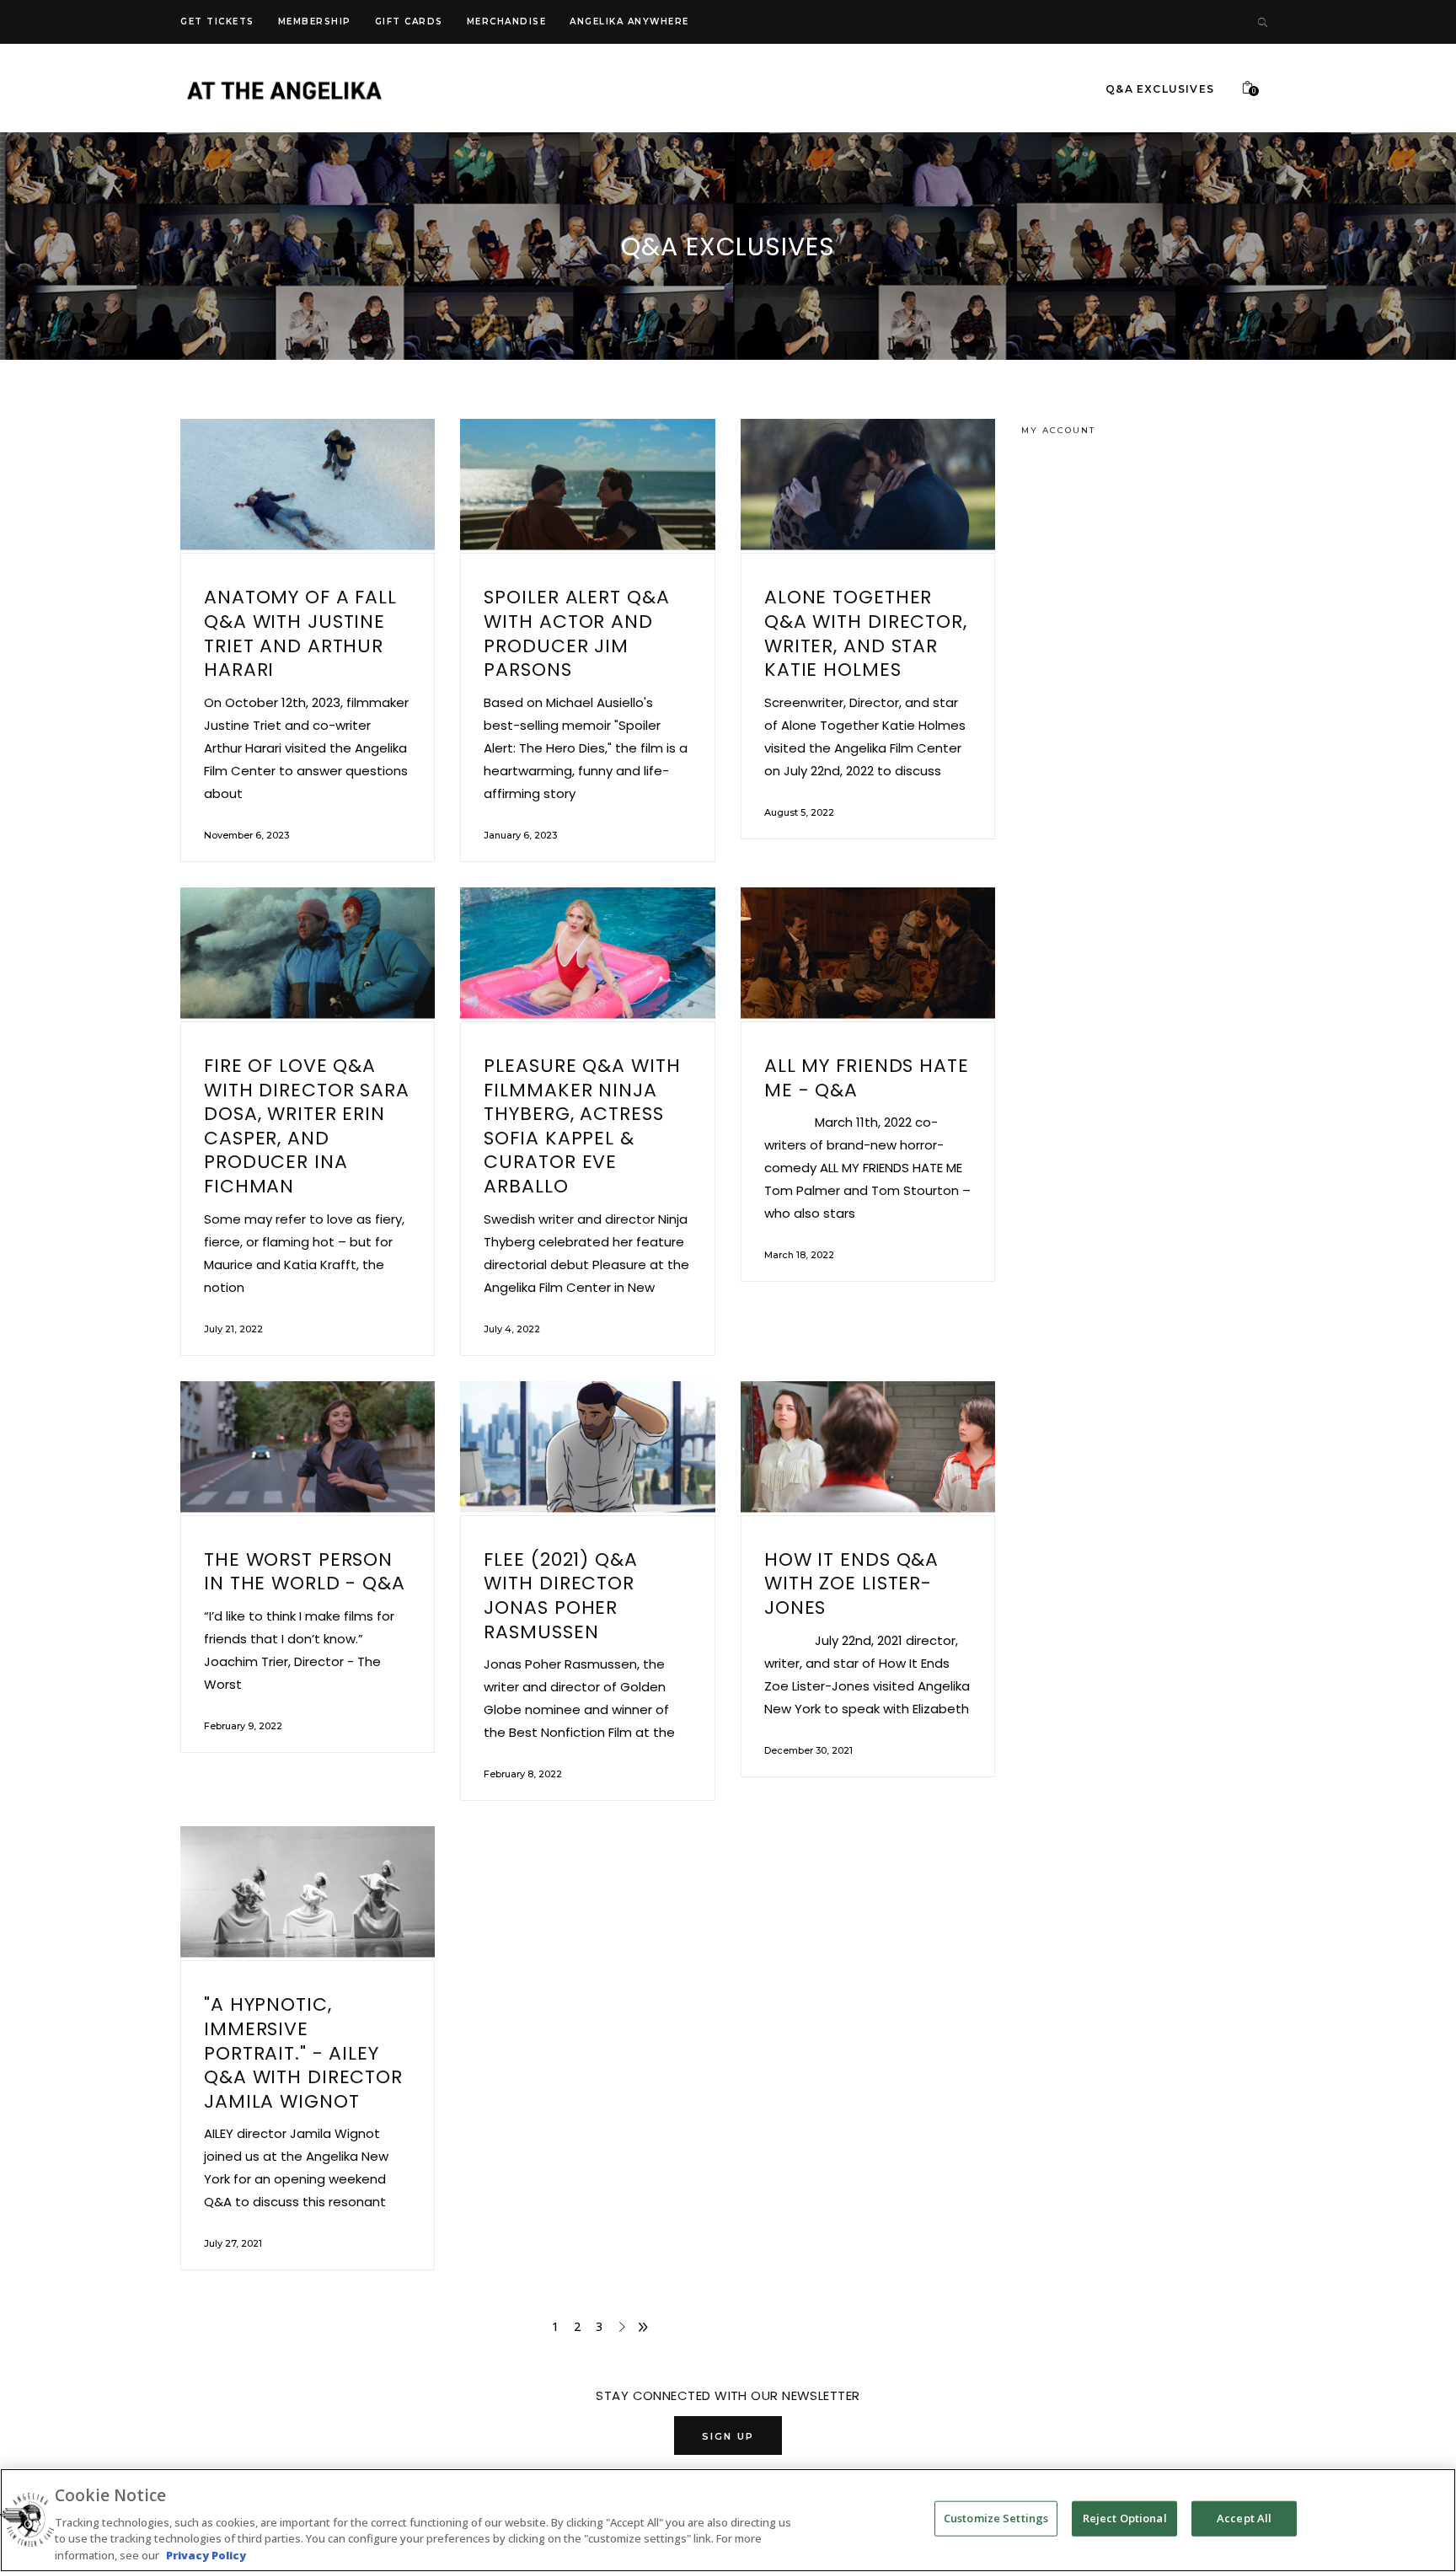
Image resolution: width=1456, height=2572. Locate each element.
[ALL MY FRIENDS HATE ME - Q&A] (868, 954)
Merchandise (507, 21)
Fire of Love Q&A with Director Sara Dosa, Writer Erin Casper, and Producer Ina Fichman (307, 1126)
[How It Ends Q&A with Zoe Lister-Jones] (868, 1448)
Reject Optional (1125, 2518)
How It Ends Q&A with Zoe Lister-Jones (851, 1583)
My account (1058, 430)
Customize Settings (996, 2518)
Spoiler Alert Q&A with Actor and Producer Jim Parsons (576, 633)
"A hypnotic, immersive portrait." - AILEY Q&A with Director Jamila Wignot (303, 2052)
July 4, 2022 (512, 1329)
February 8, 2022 (523, 1774)
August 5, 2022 (799, 812)
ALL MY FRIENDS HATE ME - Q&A (867, 1078)
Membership (315, 21)
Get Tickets (217, 21)
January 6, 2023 (520, 835)
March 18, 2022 (799, 1255)
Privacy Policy (206, 2554)
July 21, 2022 (233, 1329)
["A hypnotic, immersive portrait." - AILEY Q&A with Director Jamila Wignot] (308, 1893)
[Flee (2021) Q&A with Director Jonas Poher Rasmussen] (587, 1448)
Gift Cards (409, 21)
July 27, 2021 (233, 2243)
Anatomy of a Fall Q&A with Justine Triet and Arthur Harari (300, 633)
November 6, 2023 (246, 835)
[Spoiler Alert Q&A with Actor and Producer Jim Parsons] (587, 486)
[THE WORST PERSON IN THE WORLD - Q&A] (308, 1448)
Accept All (1244, 2518)
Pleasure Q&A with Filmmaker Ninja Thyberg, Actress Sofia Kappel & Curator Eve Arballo (582, 1126)
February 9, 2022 (243, 1726)
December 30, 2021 (808, 1750)
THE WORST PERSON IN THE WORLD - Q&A (305, 1572)
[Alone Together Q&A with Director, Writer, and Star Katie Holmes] (868, 486)
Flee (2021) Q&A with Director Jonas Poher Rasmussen (560, 1596)
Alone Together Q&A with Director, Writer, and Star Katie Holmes (866, 633)
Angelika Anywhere (629, 21)
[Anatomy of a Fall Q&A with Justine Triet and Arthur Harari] (308, 486)
